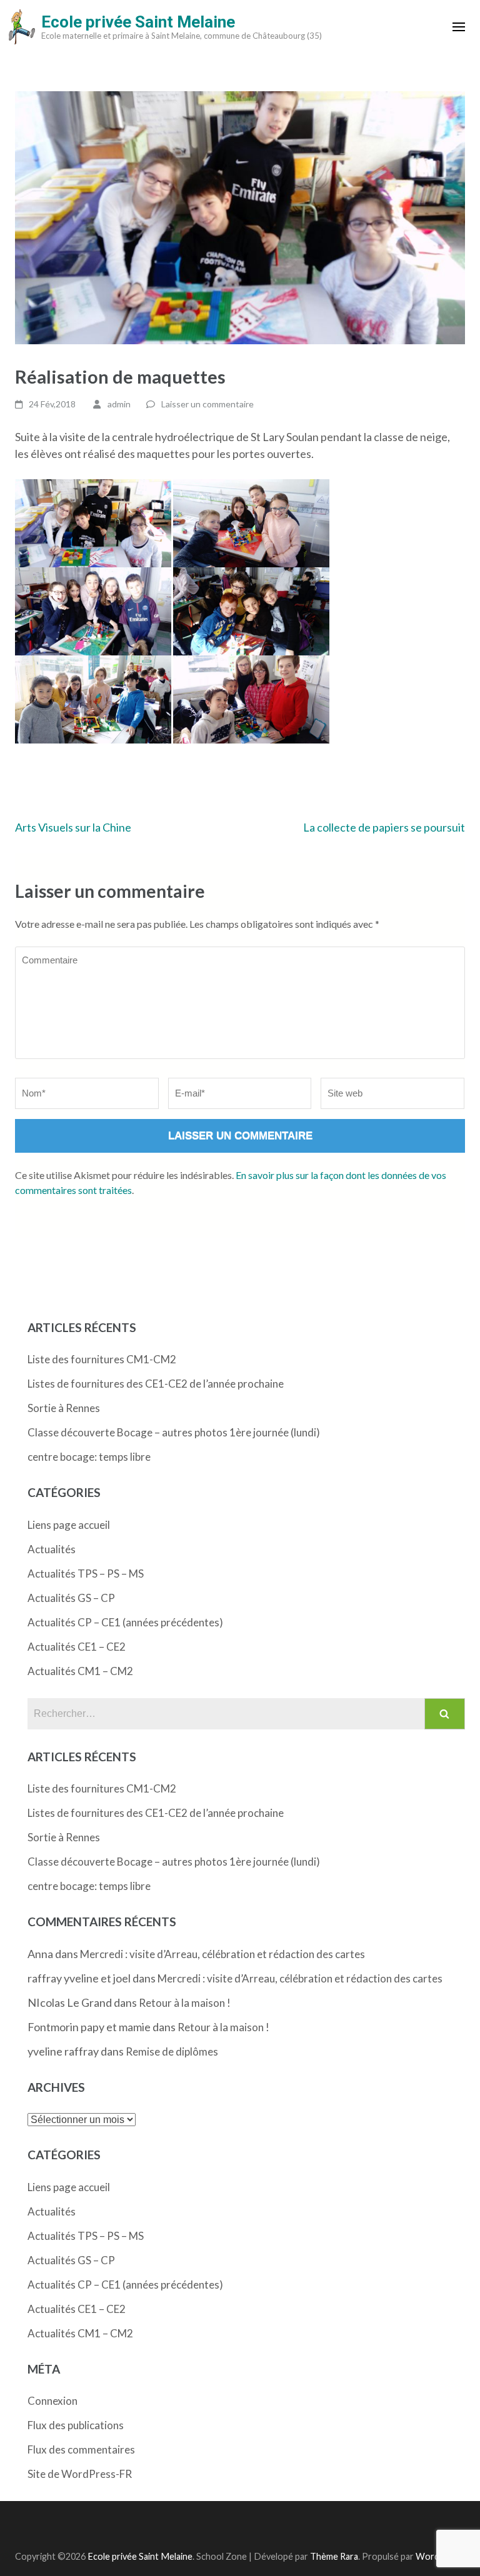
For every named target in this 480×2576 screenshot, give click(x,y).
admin (119, 404)
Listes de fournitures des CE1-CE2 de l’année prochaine (156, 1384)
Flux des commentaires (81, 2449)
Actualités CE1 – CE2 (77, 1647)
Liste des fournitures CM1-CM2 (102, 1359)
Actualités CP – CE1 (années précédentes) (125, 1622)
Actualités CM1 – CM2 (80, 1671)
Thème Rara (334, 2556)
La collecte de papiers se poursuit (384, 827)
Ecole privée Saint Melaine (138, 22)
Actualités (52, 1549)
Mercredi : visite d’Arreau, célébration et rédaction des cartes (222, 1954)
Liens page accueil (69, 1525)
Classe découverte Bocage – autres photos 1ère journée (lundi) (174, 1432)
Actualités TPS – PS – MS (86, 1574)
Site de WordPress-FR (80, 2474)
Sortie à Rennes (64, 1408)
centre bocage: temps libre (89, 1457)
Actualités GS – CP (71, 1598)
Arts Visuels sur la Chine (73, 827)
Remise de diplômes (172, 2051)
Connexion (52, 2401)
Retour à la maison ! (185, 2003)
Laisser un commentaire (207, 404)
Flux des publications (76, 2425)
